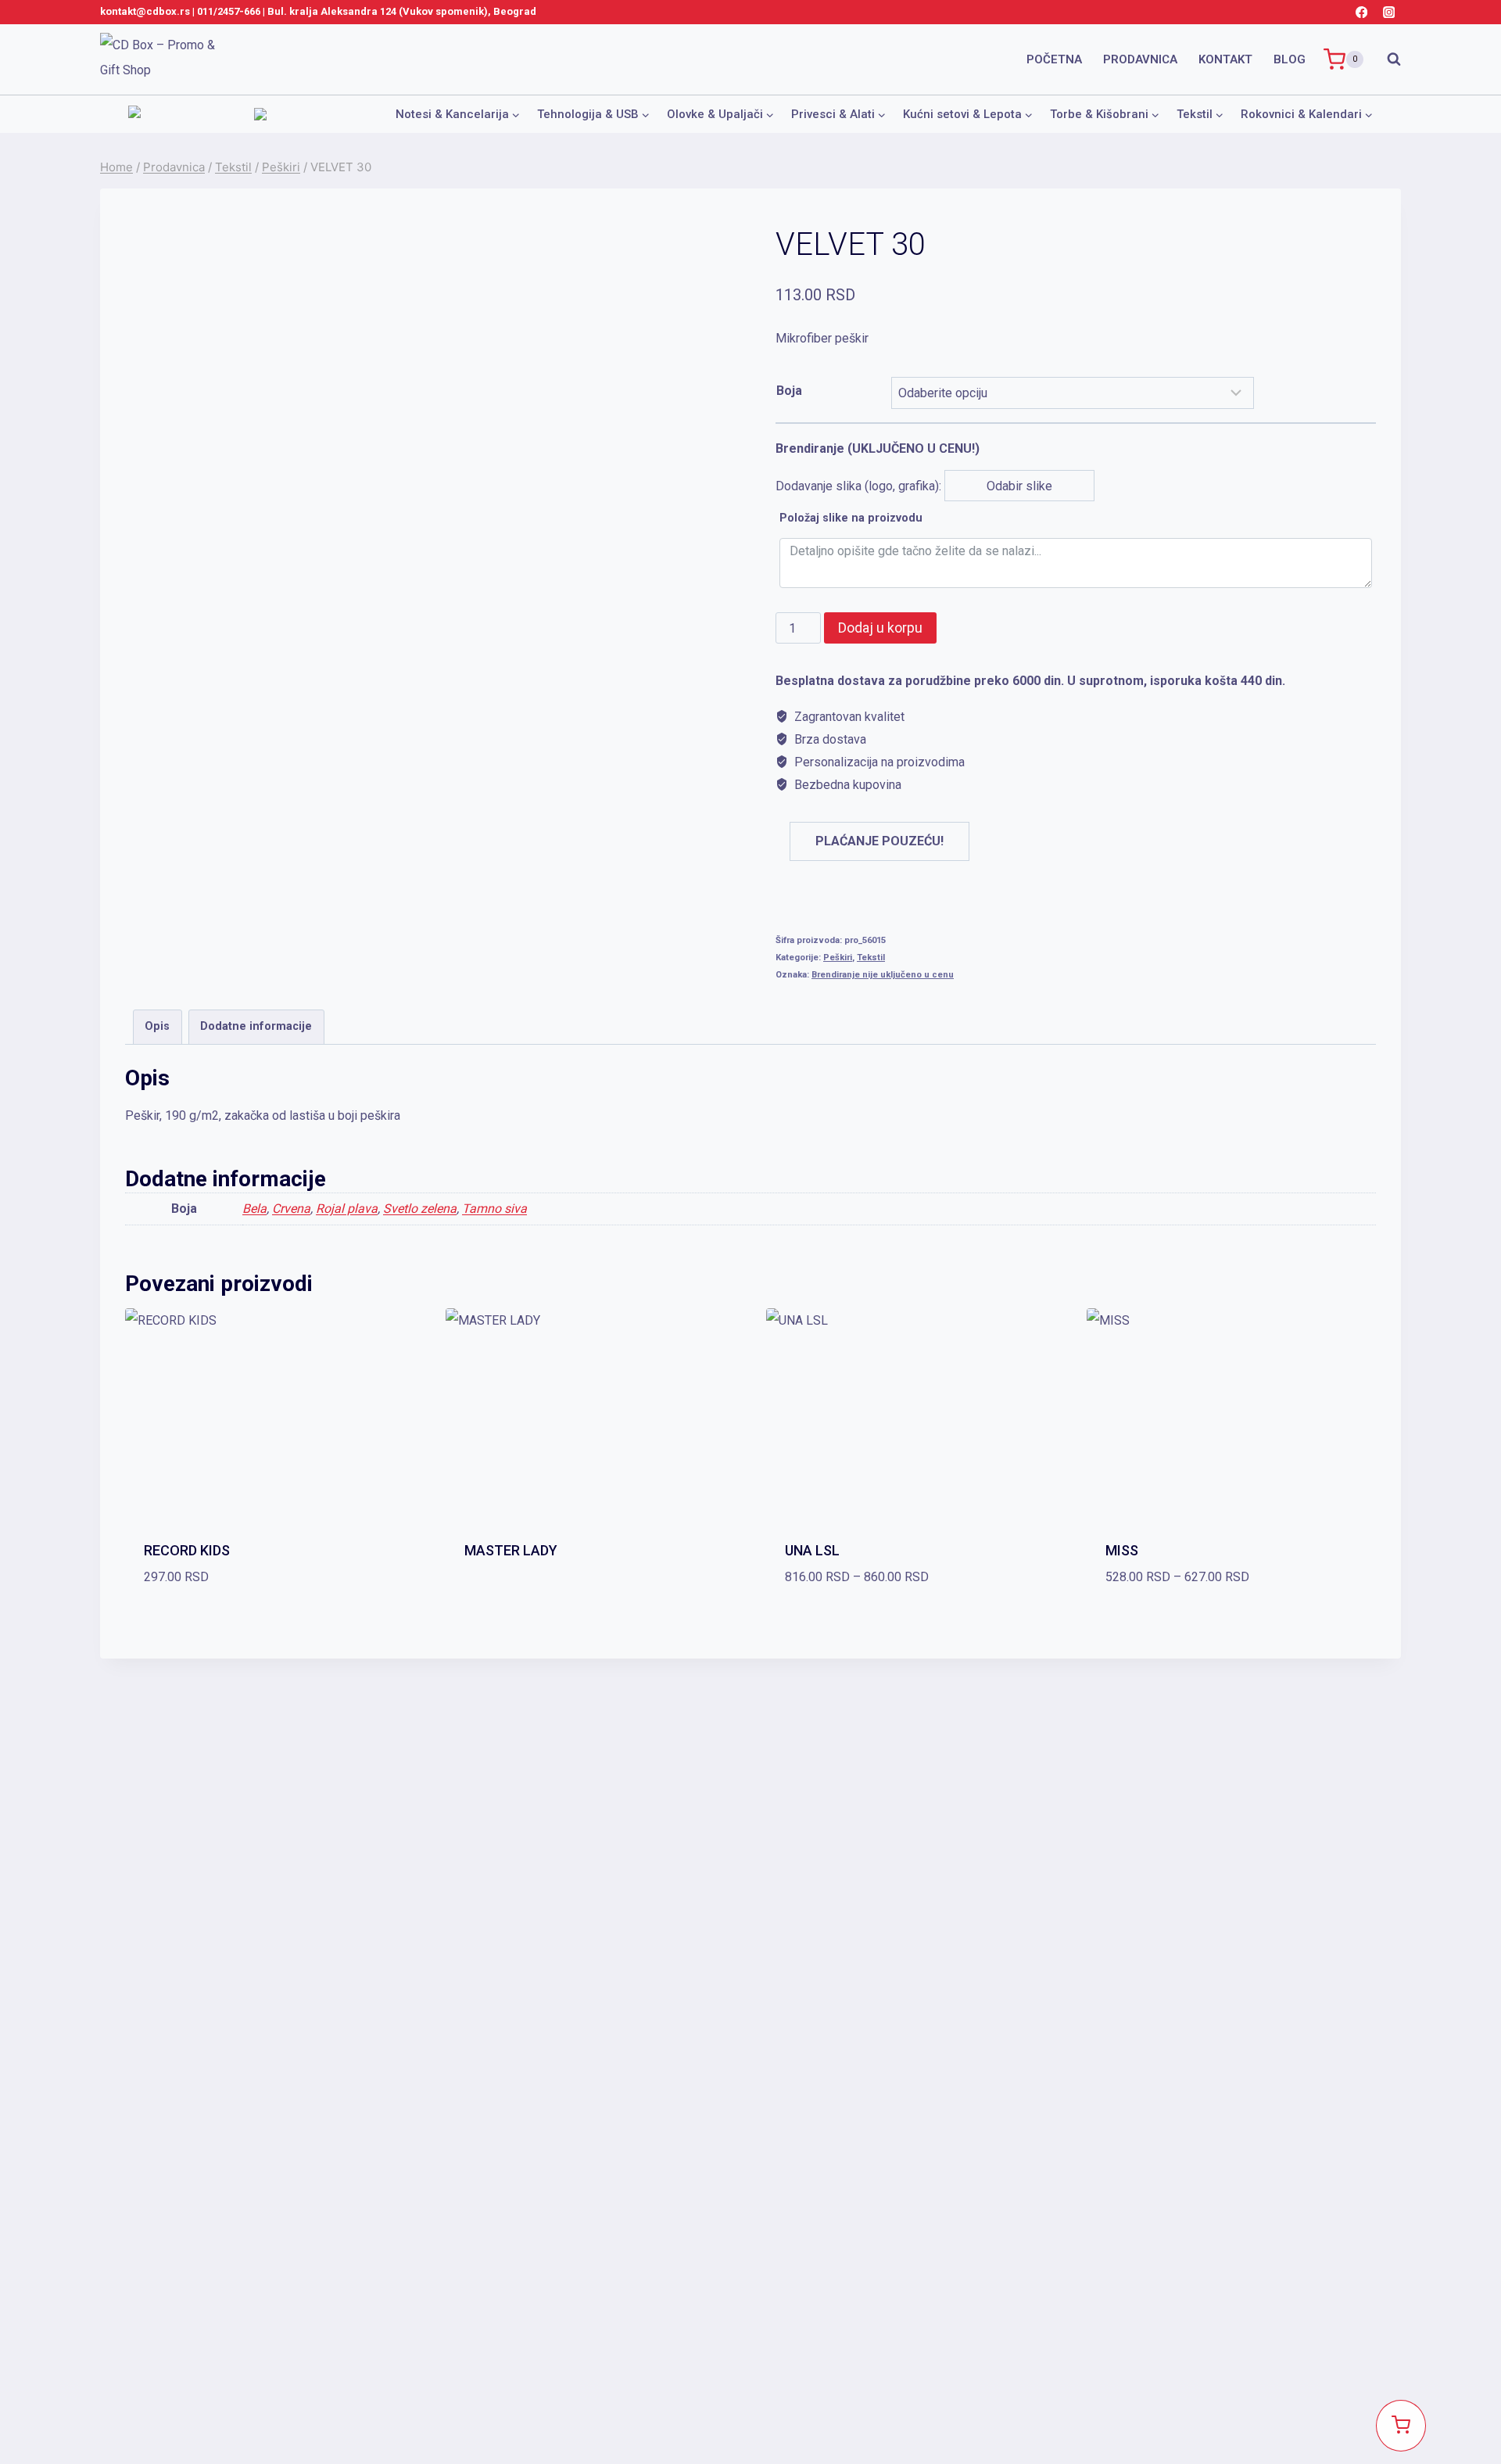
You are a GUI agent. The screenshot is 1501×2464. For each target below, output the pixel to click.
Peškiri (838, 958)
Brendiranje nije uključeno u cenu (883, 975)
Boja (789, 391)
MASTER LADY (511, 1550)
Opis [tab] (157, 1026)
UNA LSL (812, 1550)
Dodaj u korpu (880, 628)
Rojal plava (347, 1209)
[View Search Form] (1386, 59)
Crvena (291, 1209)
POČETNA (1054, 59)
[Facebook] (1361, 12)
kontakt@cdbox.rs (145, 11)
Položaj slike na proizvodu (851, 518)
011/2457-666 (229, 11)
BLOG (1290, 59)
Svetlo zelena (420, 1209)
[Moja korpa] (1401, 2426)
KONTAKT (1225, 59)
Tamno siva (494, 1209)
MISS (1122, 1550)
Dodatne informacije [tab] (256, 1026)
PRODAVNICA (1140, 59)
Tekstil (871, 958)
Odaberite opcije (590, 1591)
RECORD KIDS (187, 1550)
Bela (254, 1209)
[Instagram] (1389, 12)
